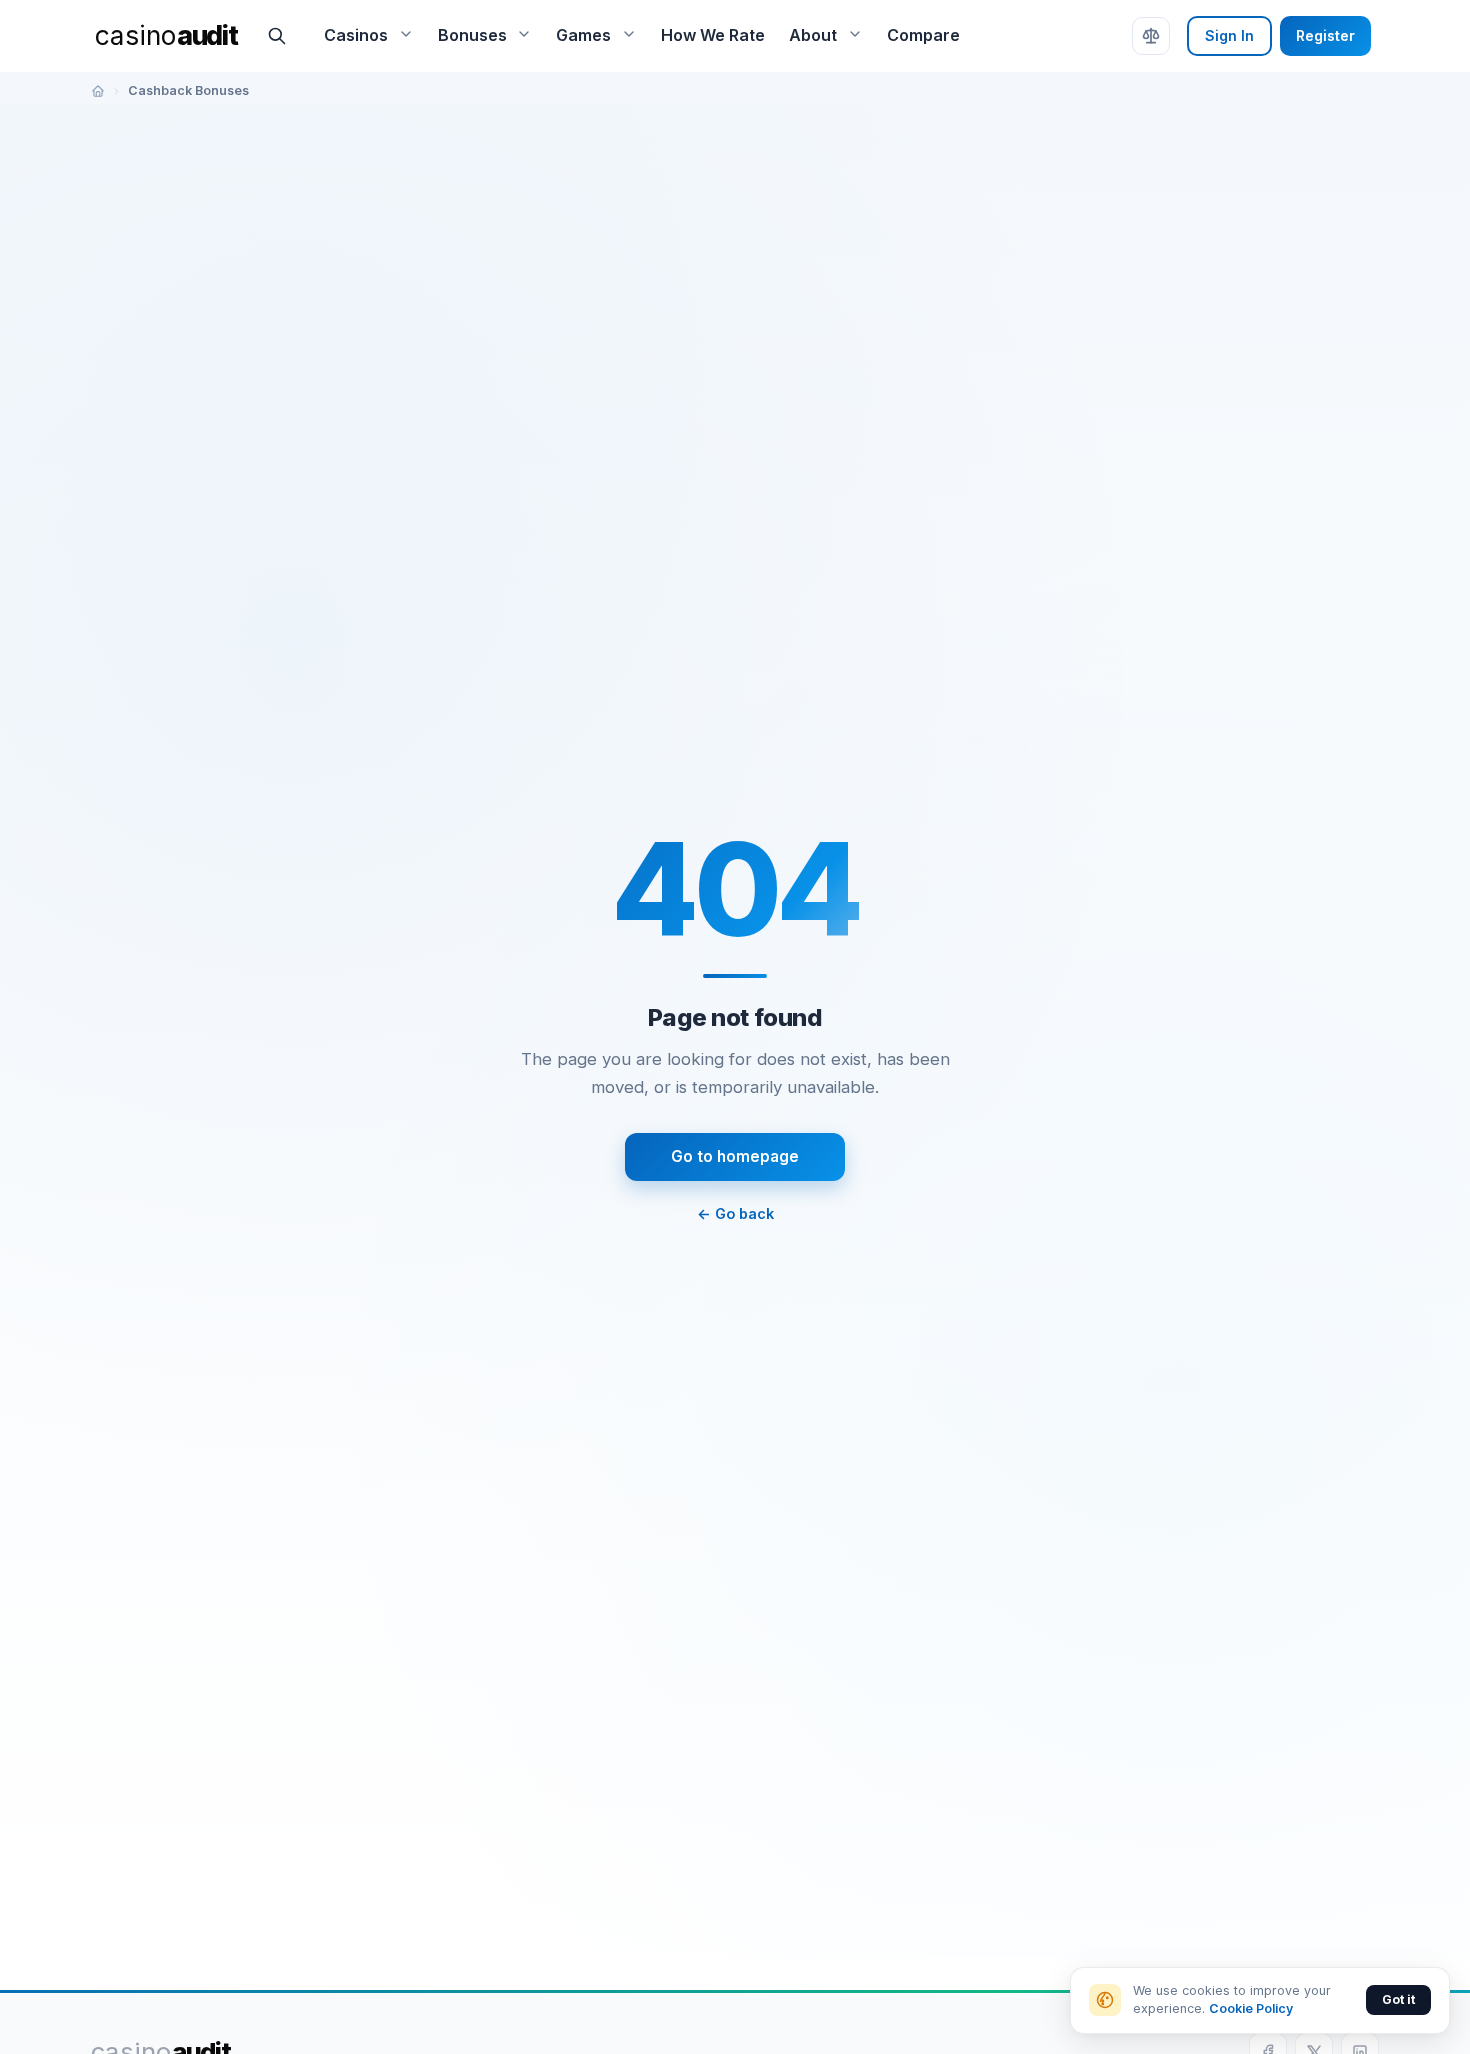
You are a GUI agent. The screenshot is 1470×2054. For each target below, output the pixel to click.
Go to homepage (735, 1156)
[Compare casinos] (1151, 36)
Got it (1398, 1999)
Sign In (1229, 35)
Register (1325, 35)
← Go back (735, 1213)
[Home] (98, 91)
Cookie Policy (1251, 2008)
